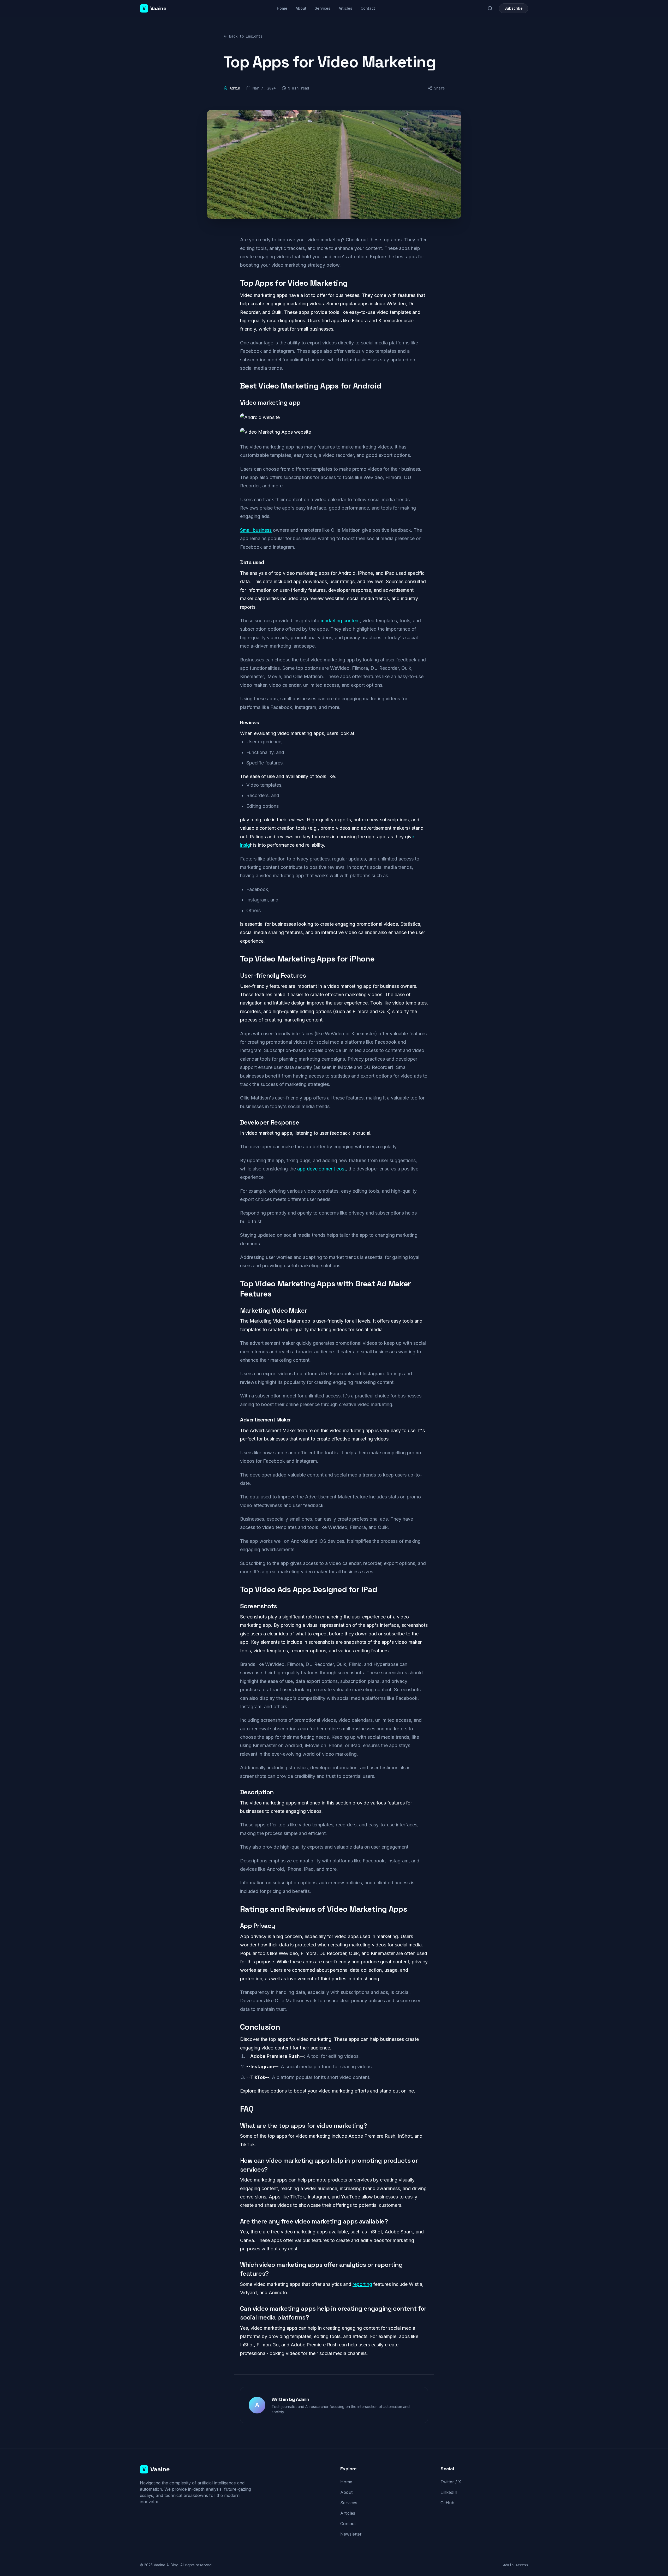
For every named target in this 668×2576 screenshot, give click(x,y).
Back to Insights (246, 36)
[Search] (490, 8)
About (301, 8)
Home (282, 8)
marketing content (340, 621)
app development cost (321, 1169)
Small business (256, 530)
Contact (368, 8)
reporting (362, 2284)
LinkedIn (449, 2492)
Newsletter (351, 2534)
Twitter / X (451, 2482)
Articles (345, 8)
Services (323, 8)
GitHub (447, 2503)
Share (439, 88)
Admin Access (516, 2565)
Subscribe (514, 8)
